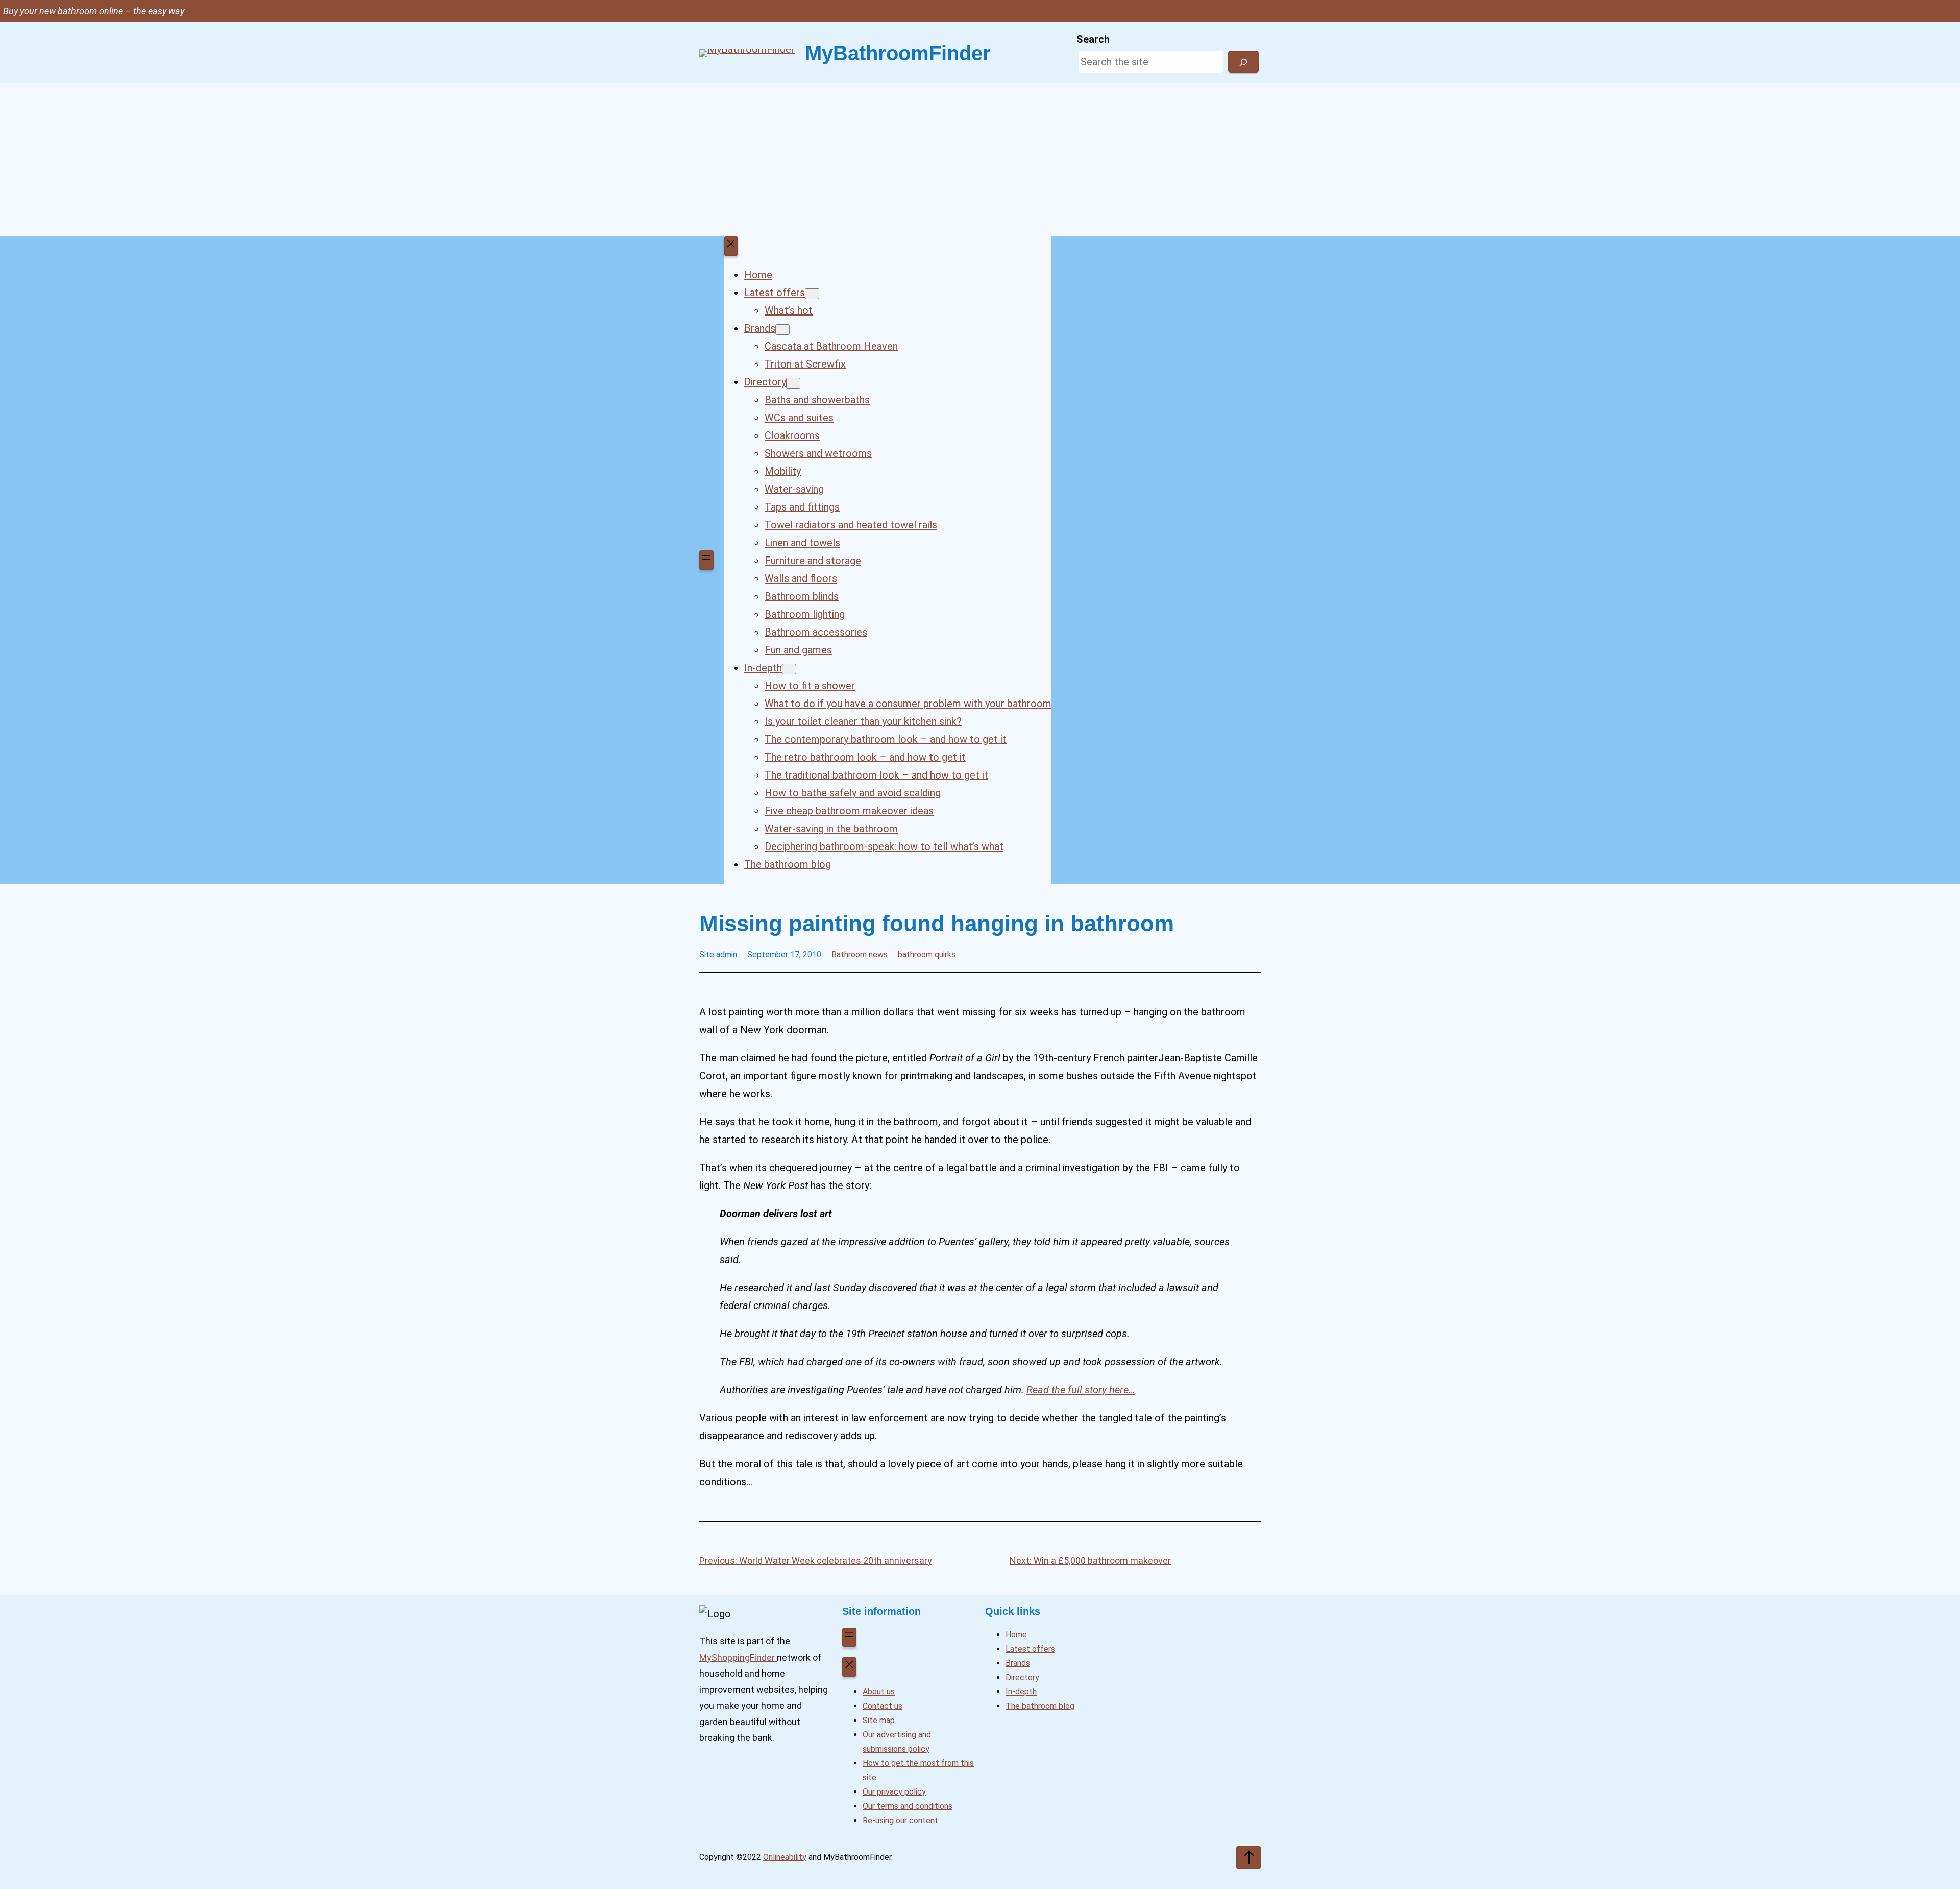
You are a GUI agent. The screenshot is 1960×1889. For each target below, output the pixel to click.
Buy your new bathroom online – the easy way (94, 11)
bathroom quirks (927, 954)
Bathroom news (860, 954)
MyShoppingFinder (738, 1657)
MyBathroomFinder (898, 53)
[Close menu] (731, 246)
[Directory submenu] (793, 383)
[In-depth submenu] (789, 669)
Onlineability (785, 1857)
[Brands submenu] (782, 330)
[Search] (1243, 62)
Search (1093, 39)
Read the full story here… (1081, 1390)
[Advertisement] (980, 160)
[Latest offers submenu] (812, 294)
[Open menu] (706, 560)
